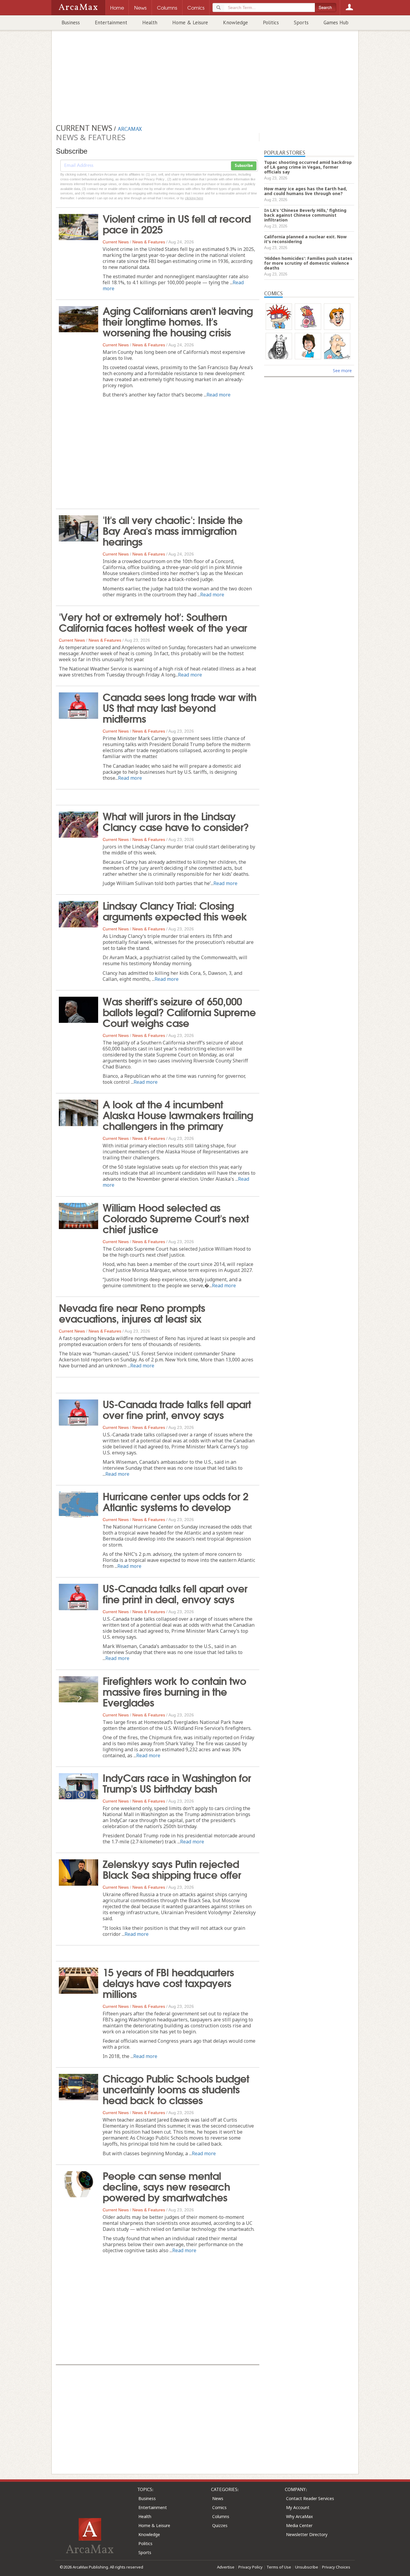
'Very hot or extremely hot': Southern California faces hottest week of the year (153, 622)
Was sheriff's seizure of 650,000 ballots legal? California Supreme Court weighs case (179, 1011)
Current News (116, 242)
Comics (219, 2507)
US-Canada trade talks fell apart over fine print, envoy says (177, 1409)
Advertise (226, 2567)
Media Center (299, 2525)
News (218, 2498)
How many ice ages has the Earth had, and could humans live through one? (306, 191)
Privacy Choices (336, 2567)
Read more (219, 395)
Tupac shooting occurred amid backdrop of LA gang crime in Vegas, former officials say (308, 167)
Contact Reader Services (310, 2498)
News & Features (149, 242)
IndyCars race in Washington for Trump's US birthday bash (177, 1782)
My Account (298, 2507)
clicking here (194, 198)
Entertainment (111, 23)
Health (150, 23)
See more (342, 371)
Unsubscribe (307, 2567)
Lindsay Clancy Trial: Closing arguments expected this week (175, 910)
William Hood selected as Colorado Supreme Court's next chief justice (176, 1218)
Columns (221, 2516)
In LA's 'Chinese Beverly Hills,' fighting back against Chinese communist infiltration (305, 215)
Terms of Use (279, 2567)
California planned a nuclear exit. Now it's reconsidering (305, 239)
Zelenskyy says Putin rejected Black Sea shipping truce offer (172, 1869)
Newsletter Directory (307, 2534)
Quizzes (220, 2525)
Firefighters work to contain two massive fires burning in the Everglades (174, 1691)
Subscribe (244, 166)
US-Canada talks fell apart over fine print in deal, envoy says (175, 1593)
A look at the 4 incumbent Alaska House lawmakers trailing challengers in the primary (178, 1114)
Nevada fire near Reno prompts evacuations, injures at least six (132, 1312)
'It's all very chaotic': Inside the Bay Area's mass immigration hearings (173, 530)
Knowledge (235, 23)
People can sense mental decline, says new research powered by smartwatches (166, 2186)
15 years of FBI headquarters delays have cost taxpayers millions (168, 1982)
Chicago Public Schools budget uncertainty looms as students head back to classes (176, 2089)
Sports (301, 23)
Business (71, 23)
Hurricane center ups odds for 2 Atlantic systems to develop (175, 1501)
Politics (271, 23)
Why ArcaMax (299, 2516)
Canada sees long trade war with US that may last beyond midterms (179, 707)
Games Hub (336, 23)
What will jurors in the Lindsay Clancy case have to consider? (176, 821)
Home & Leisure (190, 23)
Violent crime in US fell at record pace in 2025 (177, 223)
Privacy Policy (250, 2567)
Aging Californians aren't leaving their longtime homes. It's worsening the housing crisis (178, 321)
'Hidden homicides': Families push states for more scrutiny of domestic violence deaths (308, 263)
